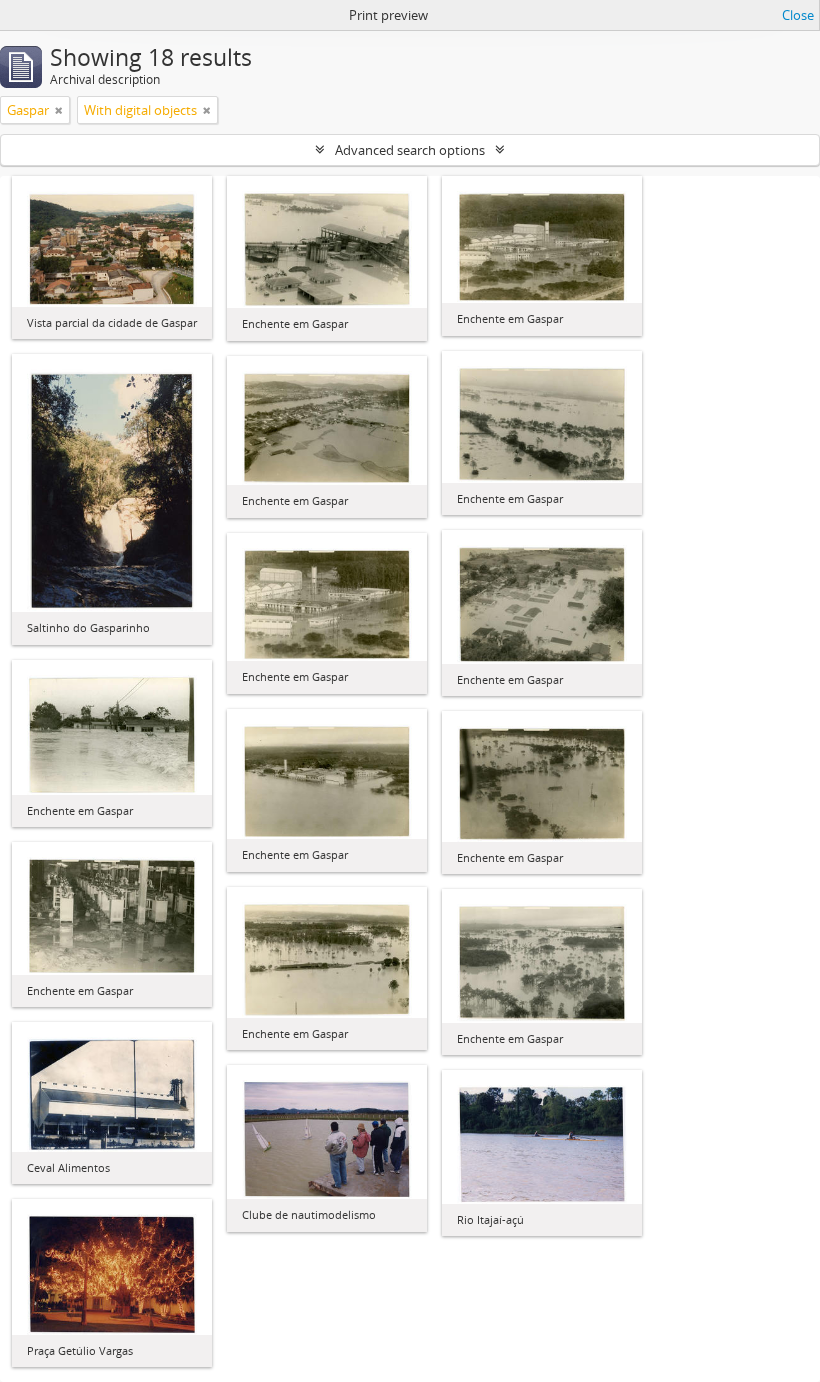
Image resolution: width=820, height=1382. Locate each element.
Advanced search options (410, 150)
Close (798, 15)
